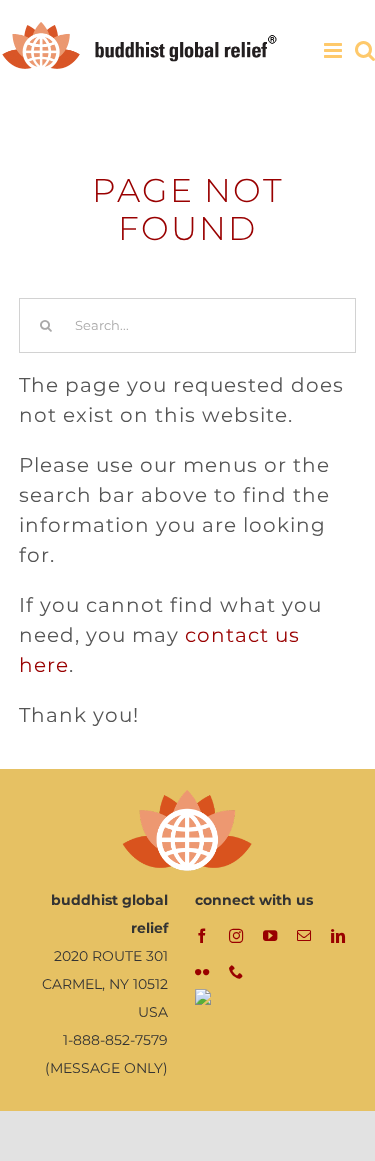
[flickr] (202, 972)
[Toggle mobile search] (365, 50)
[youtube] (270, 936)
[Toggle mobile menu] (334, 50)
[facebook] (202, 936)
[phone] (236, 972)
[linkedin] (338, 936)
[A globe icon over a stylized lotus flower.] (188, 794)
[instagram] (236, 936)
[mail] (304, 936)
